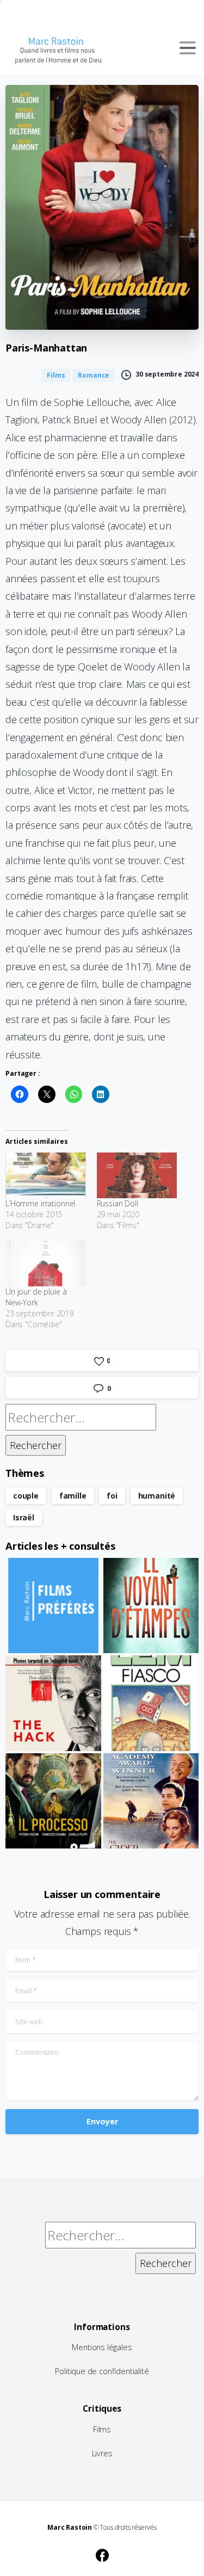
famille (73, 1496)
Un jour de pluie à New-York (36, 1297)
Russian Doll (118, 1203)
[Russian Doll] (137, 1175)
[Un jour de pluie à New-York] (46, 1264)
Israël (24, 1517)
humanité (157, 1496)
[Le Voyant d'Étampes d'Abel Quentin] (151, 1606)
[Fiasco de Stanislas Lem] (151, 1703)
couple (26, 1496)
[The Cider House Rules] (151, 1801)
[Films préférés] (53, 1606)
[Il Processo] (53, 1801)
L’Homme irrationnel (40, 1203)
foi (112, 1496)
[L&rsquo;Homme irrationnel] (46, 1175)
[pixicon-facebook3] (102, 2554)
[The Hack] (53, 1703)
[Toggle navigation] (188, 48)
